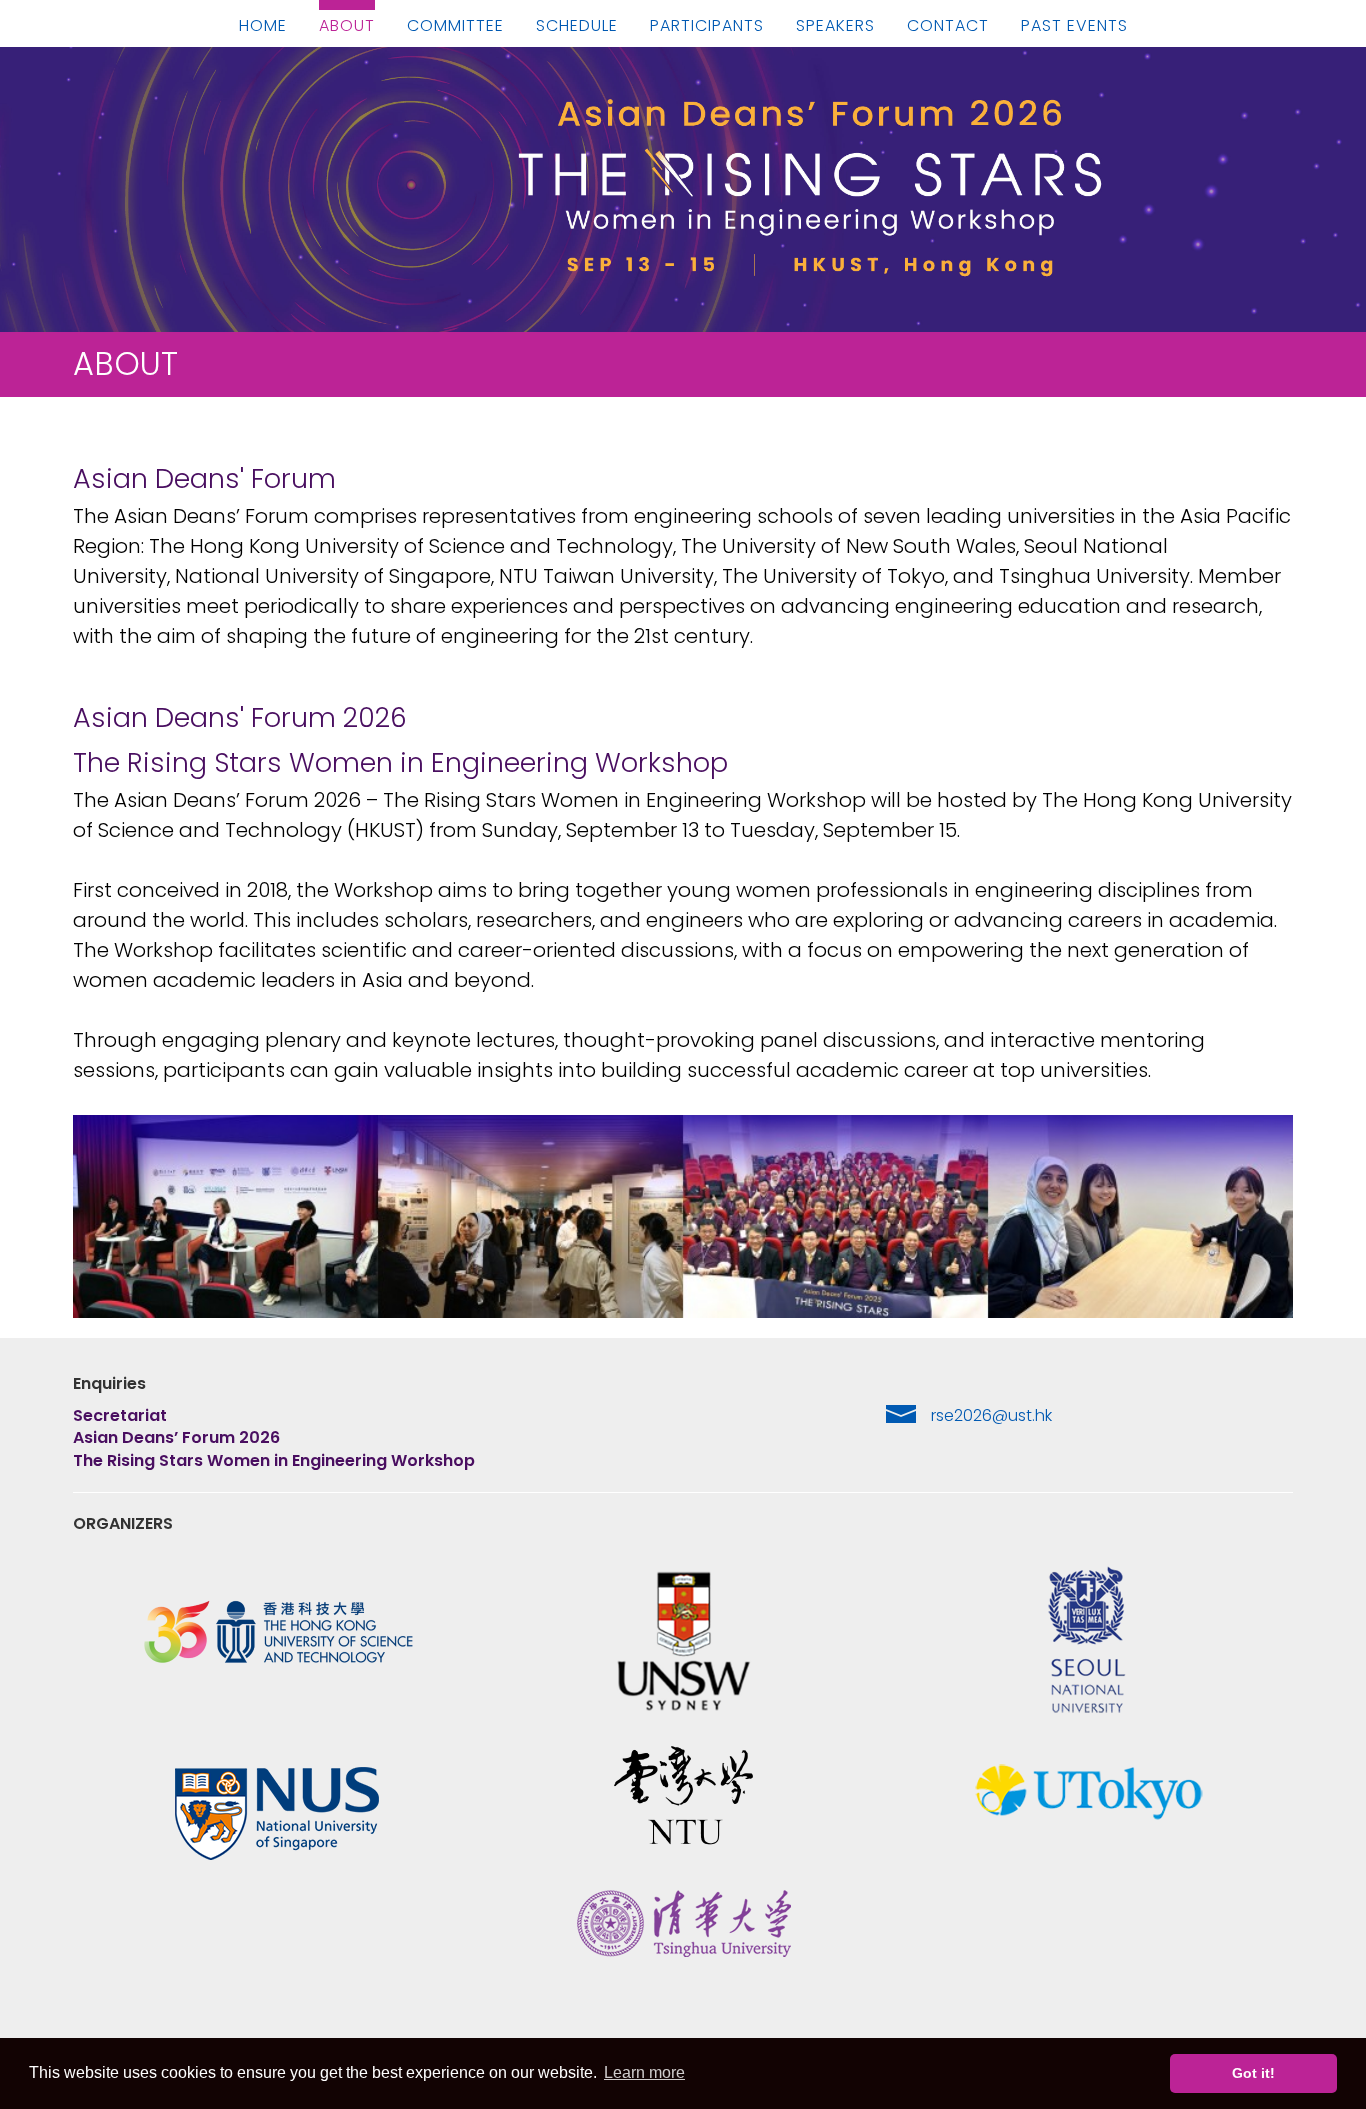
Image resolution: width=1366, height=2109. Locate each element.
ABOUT (347, 26)
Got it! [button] (1253, 2073)
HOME (263, 26)
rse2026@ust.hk (991, 1415)
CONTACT (948, 26)
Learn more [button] (644, 2072)
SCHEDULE (577, 26)
